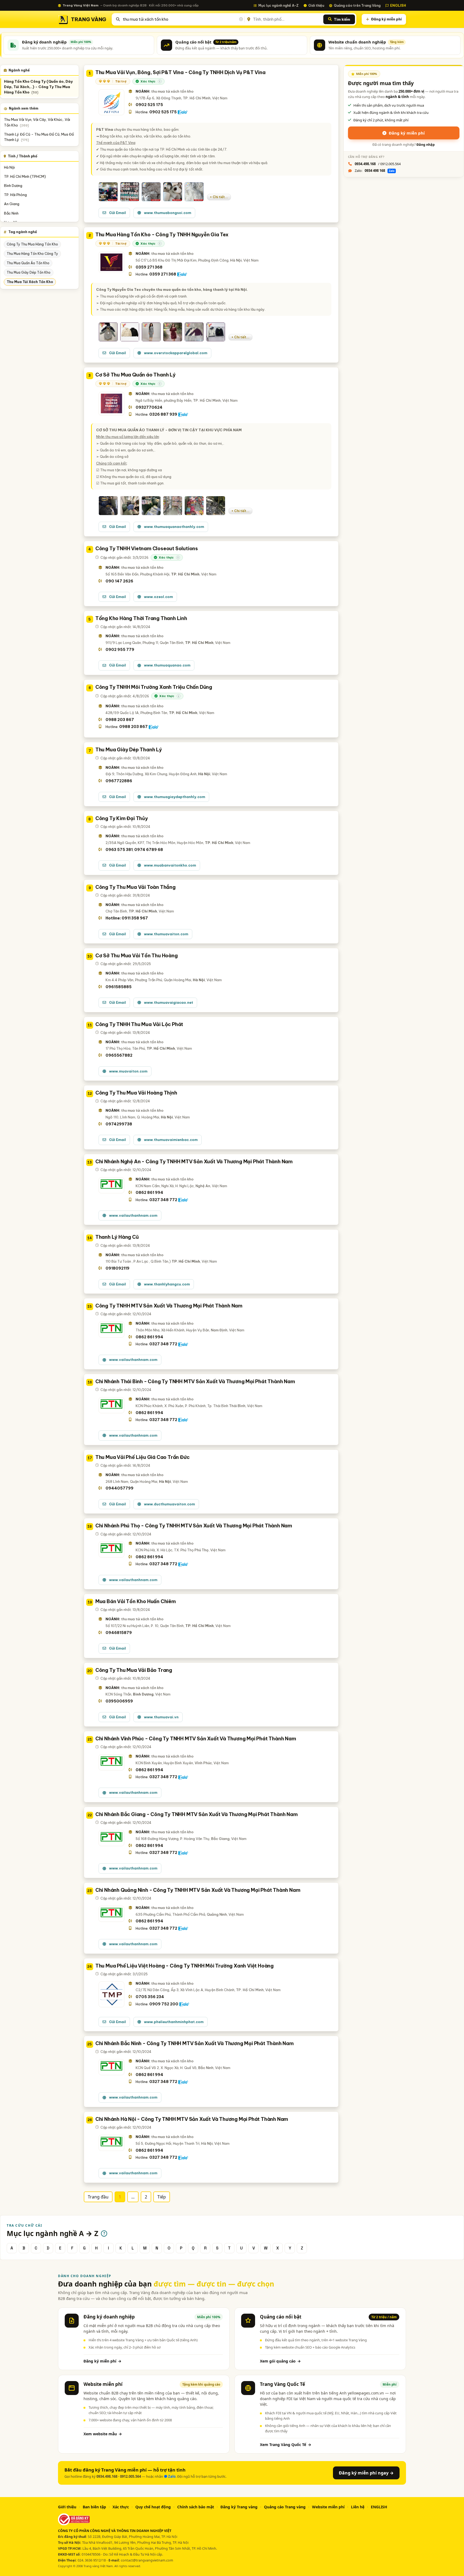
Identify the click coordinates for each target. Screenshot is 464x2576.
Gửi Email (117, 213)
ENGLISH (398, 5)
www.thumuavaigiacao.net (168, 1002)
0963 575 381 (119, 850)
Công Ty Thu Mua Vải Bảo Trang (134, 1670)
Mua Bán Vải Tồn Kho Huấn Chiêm (136, 1601)
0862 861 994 (149, 1193)
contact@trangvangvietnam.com (147, 2560)
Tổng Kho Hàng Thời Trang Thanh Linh (141, 618)
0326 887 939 (163, 414)
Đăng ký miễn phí (386, 19)
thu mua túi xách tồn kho (30, 282)
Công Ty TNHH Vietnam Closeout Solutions (147, 548)
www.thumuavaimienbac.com (171, 1140)
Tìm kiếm (342, 19)
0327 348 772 (163, 1200)
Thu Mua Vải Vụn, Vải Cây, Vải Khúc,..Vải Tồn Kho (37, 122)
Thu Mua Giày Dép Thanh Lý (129, 750)
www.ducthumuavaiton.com (169, 1504)
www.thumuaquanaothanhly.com (174, 527)
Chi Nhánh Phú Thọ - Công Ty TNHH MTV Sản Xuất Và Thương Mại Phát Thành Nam (194, 1526)
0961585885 (119, 987)
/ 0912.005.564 (378, 164)
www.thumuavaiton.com (166, 934)
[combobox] (182, 19)
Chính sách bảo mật (196, 2507)
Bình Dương (13, 186)
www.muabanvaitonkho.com (170, 865)
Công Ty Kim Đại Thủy (122, 818)
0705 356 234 (150, 1997)
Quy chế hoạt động (153, 2507)
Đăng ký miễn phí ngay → (366, 2473)
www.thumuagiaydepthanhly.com (175, 797)
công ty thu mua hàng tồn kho (32, 244)
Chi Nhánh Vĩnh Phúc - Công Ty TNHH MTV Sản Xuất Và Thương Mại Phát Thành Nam (196, 1739)
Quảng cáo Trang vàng (285, 2507)
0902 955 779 (120, 650)
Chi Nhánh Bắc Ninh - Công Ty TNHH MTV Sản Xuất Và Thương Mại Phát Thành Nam (195, 2043)
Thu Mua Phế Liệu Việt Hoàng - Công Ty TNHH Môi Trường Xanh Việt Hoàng (184, 1966)
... (133, 2197)
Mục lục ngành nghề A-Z (278, 5)
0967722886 (119, 781)
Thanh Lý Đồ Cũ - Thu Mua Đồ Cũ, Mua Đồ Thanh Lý (39, 137)
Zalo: (375, 171)
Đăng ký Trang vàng (239, 2507)
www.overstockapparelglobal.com (176, 353)
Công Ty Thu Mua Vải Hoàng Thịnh (136, 1093)
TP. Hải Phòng (15, 195)
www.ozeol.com (158, 597)
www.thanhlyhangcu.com (167, 1284)
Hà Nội (9, 167)
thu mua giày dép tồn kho (29, 272)
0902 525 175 (149, 105)
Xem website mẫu (103, 2434)
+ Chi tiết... (219, 197)
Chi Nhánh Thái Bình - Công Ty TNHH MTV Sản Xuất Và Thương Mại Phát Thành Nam (195, 1381)
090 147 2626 (119, 581)
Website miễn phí (328, 2507)
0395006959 (119, 1701)
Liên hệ (358, 2507)
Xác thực (121, 2507)
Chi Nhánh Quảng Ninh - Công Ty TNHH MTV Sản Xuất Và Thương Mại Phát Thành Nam (198, 1890)
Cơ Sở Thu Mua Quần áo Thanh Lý (135, 375)
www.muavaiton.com (128, 1071)
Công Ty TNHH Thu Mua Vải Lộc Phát (139, 1024)
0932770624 (149, 407)
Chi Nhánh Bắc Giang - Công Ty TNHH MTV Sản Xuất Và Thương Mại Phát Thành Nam (197, 1814)
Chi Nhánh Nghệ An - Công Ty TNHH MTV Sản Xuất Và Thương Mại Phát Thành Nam (194, 1162)
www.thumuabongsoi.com (168, 213)
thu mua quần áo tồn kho (28, 263)
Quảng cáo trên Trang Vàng (357, 5)
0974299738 (119, 1124)
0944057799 (119, 1488)
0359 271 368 (149, 267)
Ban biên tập (94, 2507)
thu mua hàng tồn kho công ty (32, 254)
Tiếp (162, 2197)
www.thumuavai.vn (161, 1717)
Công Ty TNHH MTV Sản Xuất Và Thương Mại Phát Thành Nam (169, 1306)
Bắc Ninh (11, 213)
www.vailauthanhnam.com (133, 1215)
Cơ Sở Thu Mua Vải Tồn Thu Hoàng (137, 956)
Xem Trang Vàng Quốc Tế (286, 2445)
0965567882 (119, 1055)
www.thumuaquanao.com (167, 665)
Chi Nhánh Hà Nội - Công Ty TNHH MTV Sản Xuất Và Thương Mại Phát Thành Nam (192, 2119)
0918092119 (117, 1268)
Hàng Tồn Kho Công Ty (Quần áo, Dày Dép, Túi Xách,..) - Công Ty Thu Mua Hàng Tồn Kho (38, 87)
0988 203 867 (120, 720)
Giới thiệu (316, 5)
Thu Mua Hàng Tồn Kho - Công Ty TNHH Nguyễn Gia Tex (162, 235)
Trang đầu (98, 2197)
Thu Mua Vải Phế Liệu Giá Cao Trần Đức (142, 1457)
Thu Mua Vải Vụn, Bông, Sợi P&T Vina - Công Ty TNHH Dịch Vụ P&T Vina (180, 72)
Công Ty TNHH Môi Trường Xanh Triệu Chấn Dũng (154, 687)
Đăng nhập (426, 145)
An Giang (12, 204)
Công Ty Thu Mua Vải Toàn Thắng (135, 887)
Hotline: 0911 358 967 (127, 918)
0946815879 (119, 1633)
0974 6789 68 (149, 850)
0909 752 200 (164, 2004)
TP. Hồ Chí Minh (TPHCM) (25, 176)
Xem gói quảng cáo (280, 2361)
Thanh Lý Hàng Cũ (117, 1237)
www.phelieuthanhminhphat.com (174, 2022)
